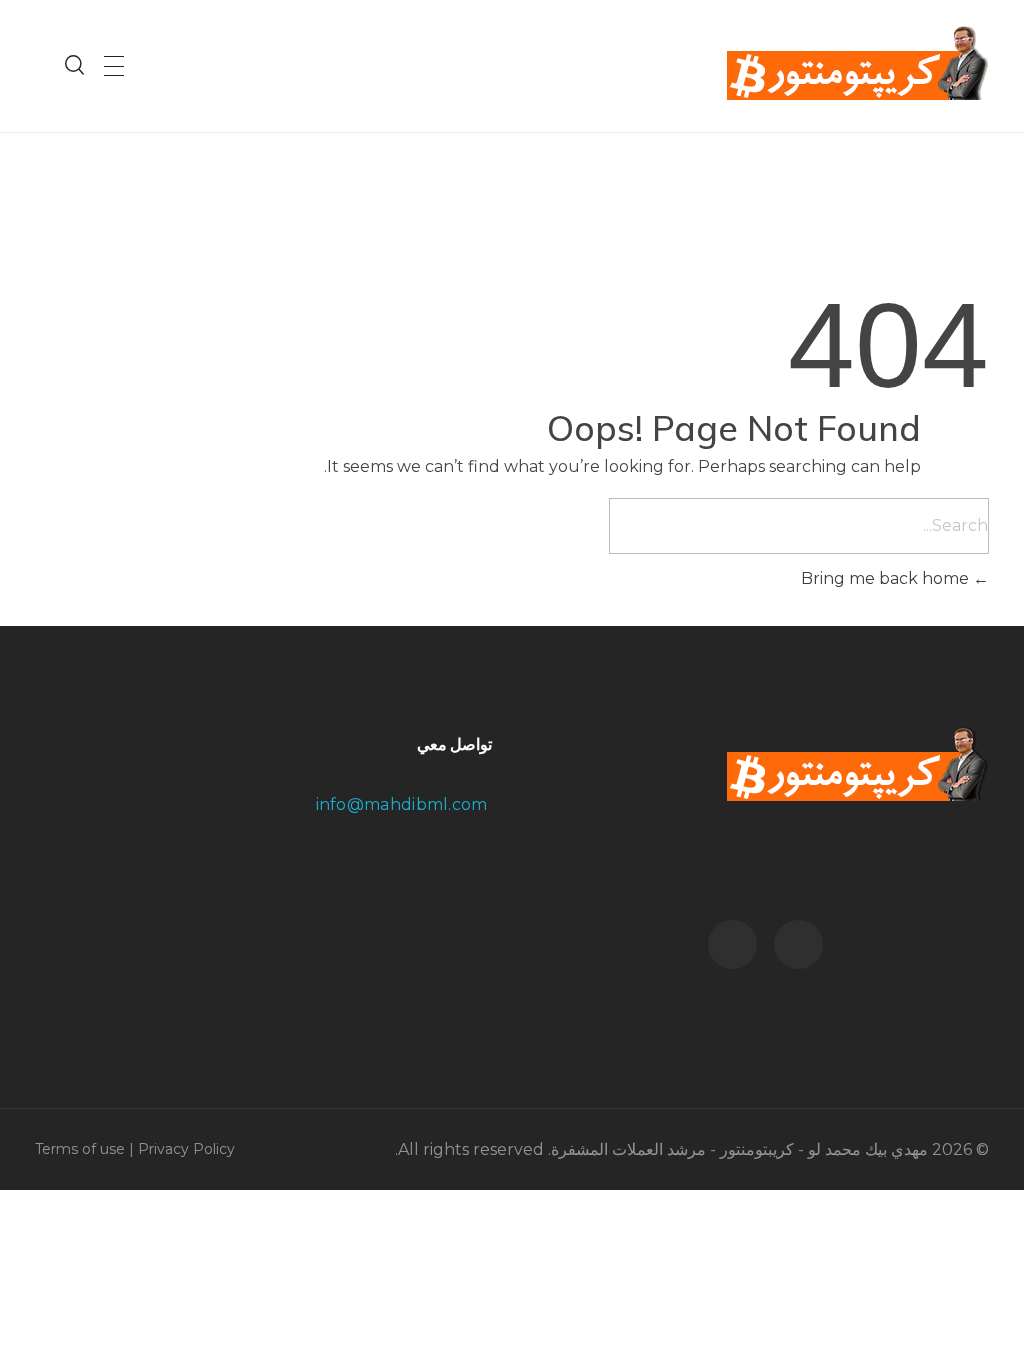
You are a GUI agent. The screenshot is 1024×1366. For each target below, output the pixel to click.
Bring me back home (887, 578)
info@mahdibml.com (404, 804)
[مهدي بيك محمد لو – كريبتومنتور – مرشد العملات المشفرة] (858, 62)
